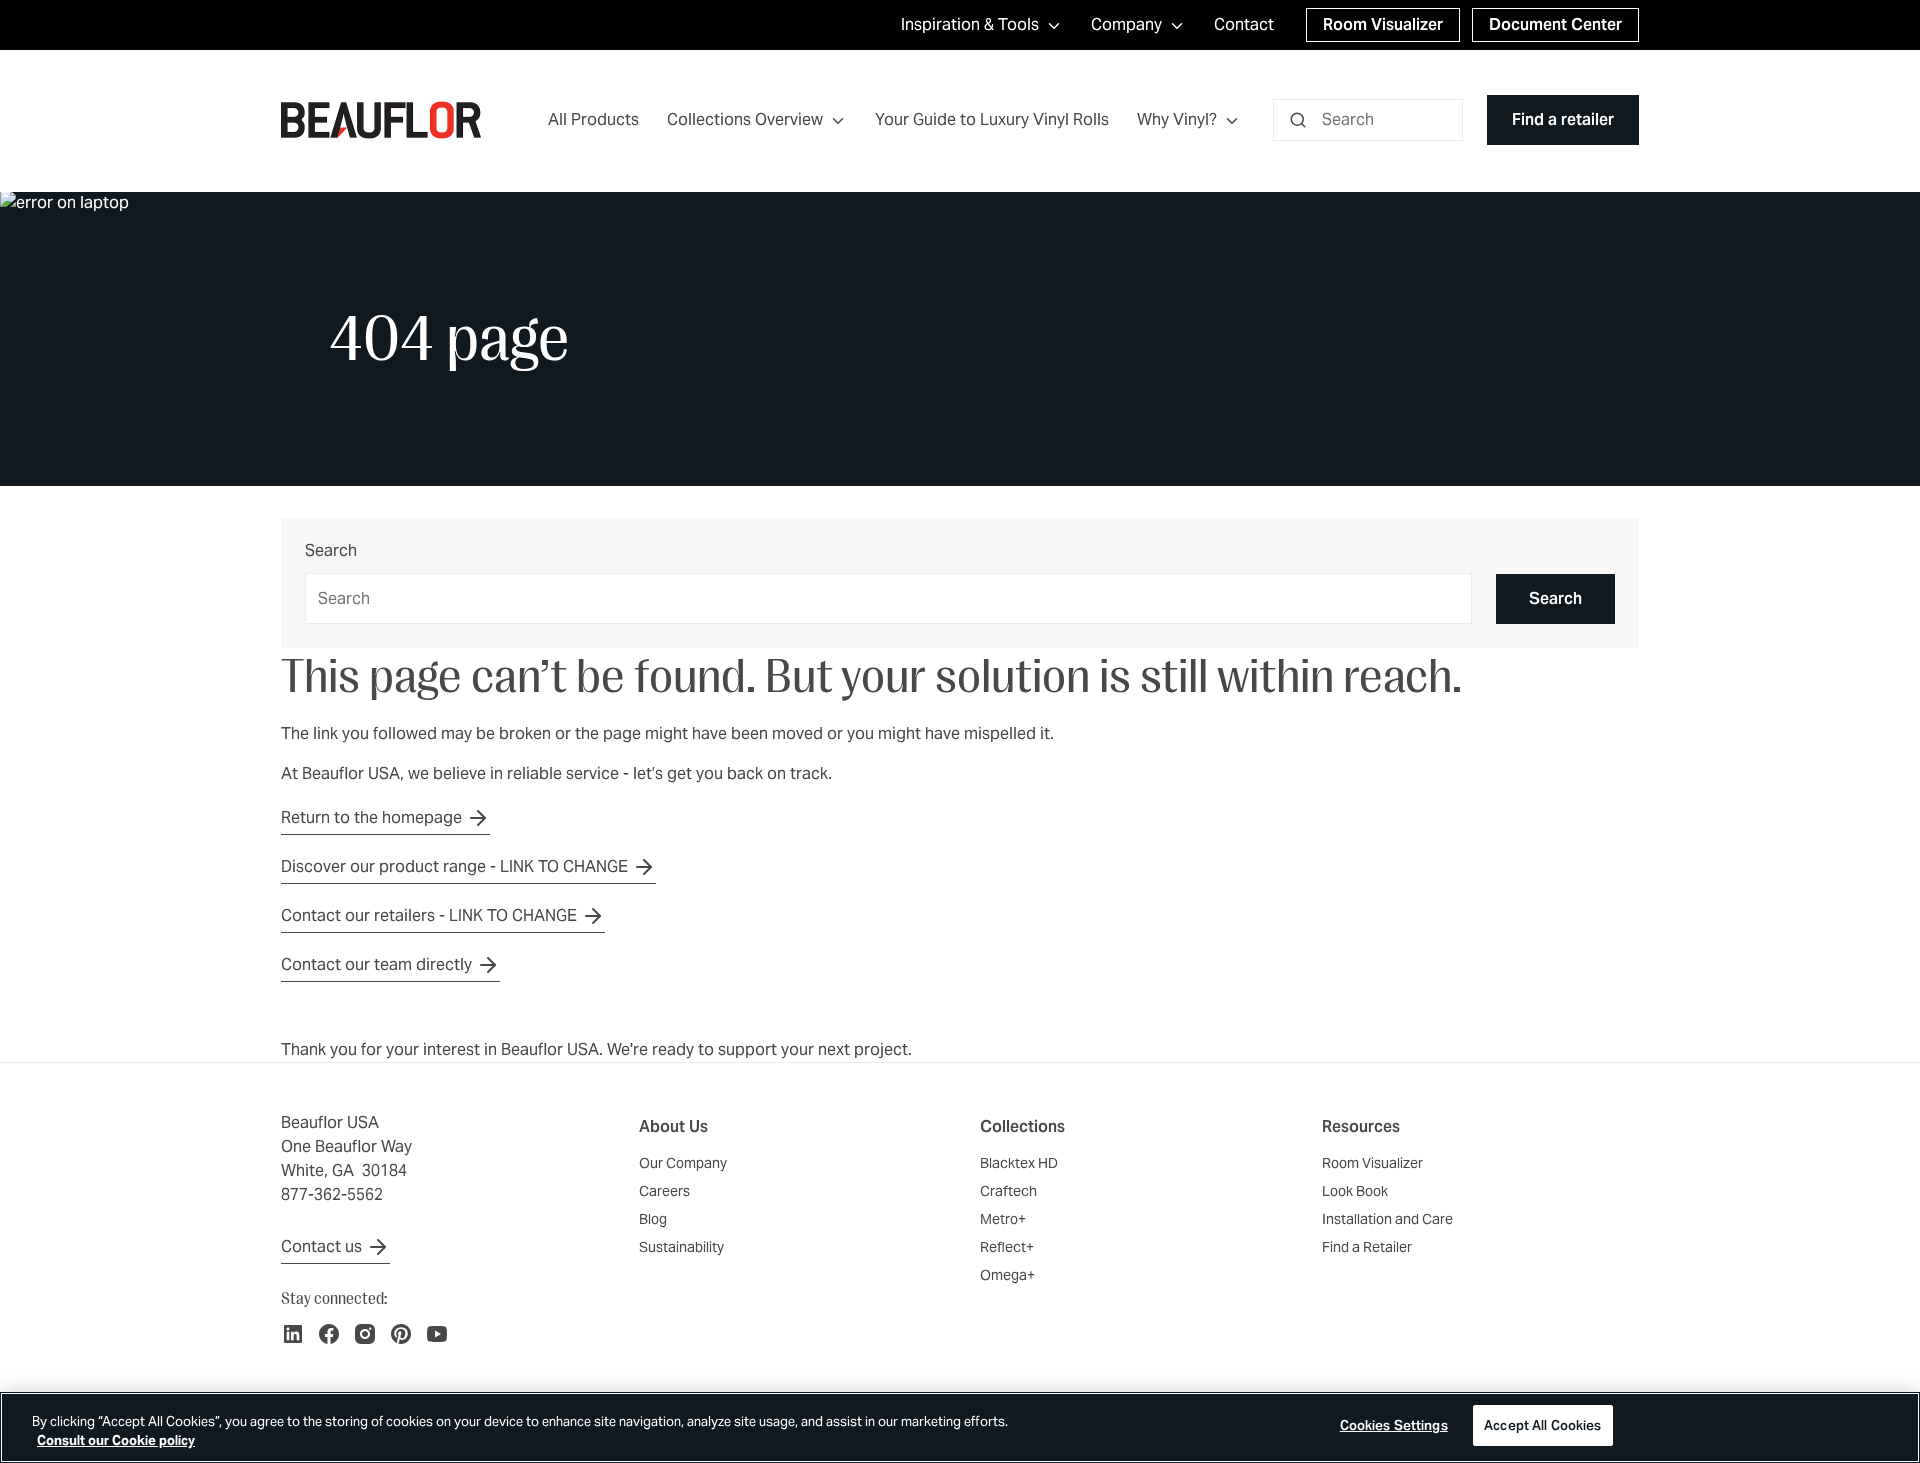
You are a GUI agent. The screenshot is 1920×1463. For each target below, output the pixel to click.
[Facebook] (329, 1334)
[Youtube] (437, 1334)
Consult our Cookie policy (116, 1441)
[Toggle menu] (838, 120)
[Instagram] (365, 1334)
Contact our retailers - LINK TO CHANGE (429, 915)
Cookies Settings (1394, 1425)
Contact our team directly (376, 964)
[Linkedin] (293, 1334)
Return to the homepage (371, 817)
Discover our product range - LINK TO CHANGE (454, 866)
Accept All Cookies (1542, 1425)
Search (331, 551)
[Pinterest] (401, 1334)
